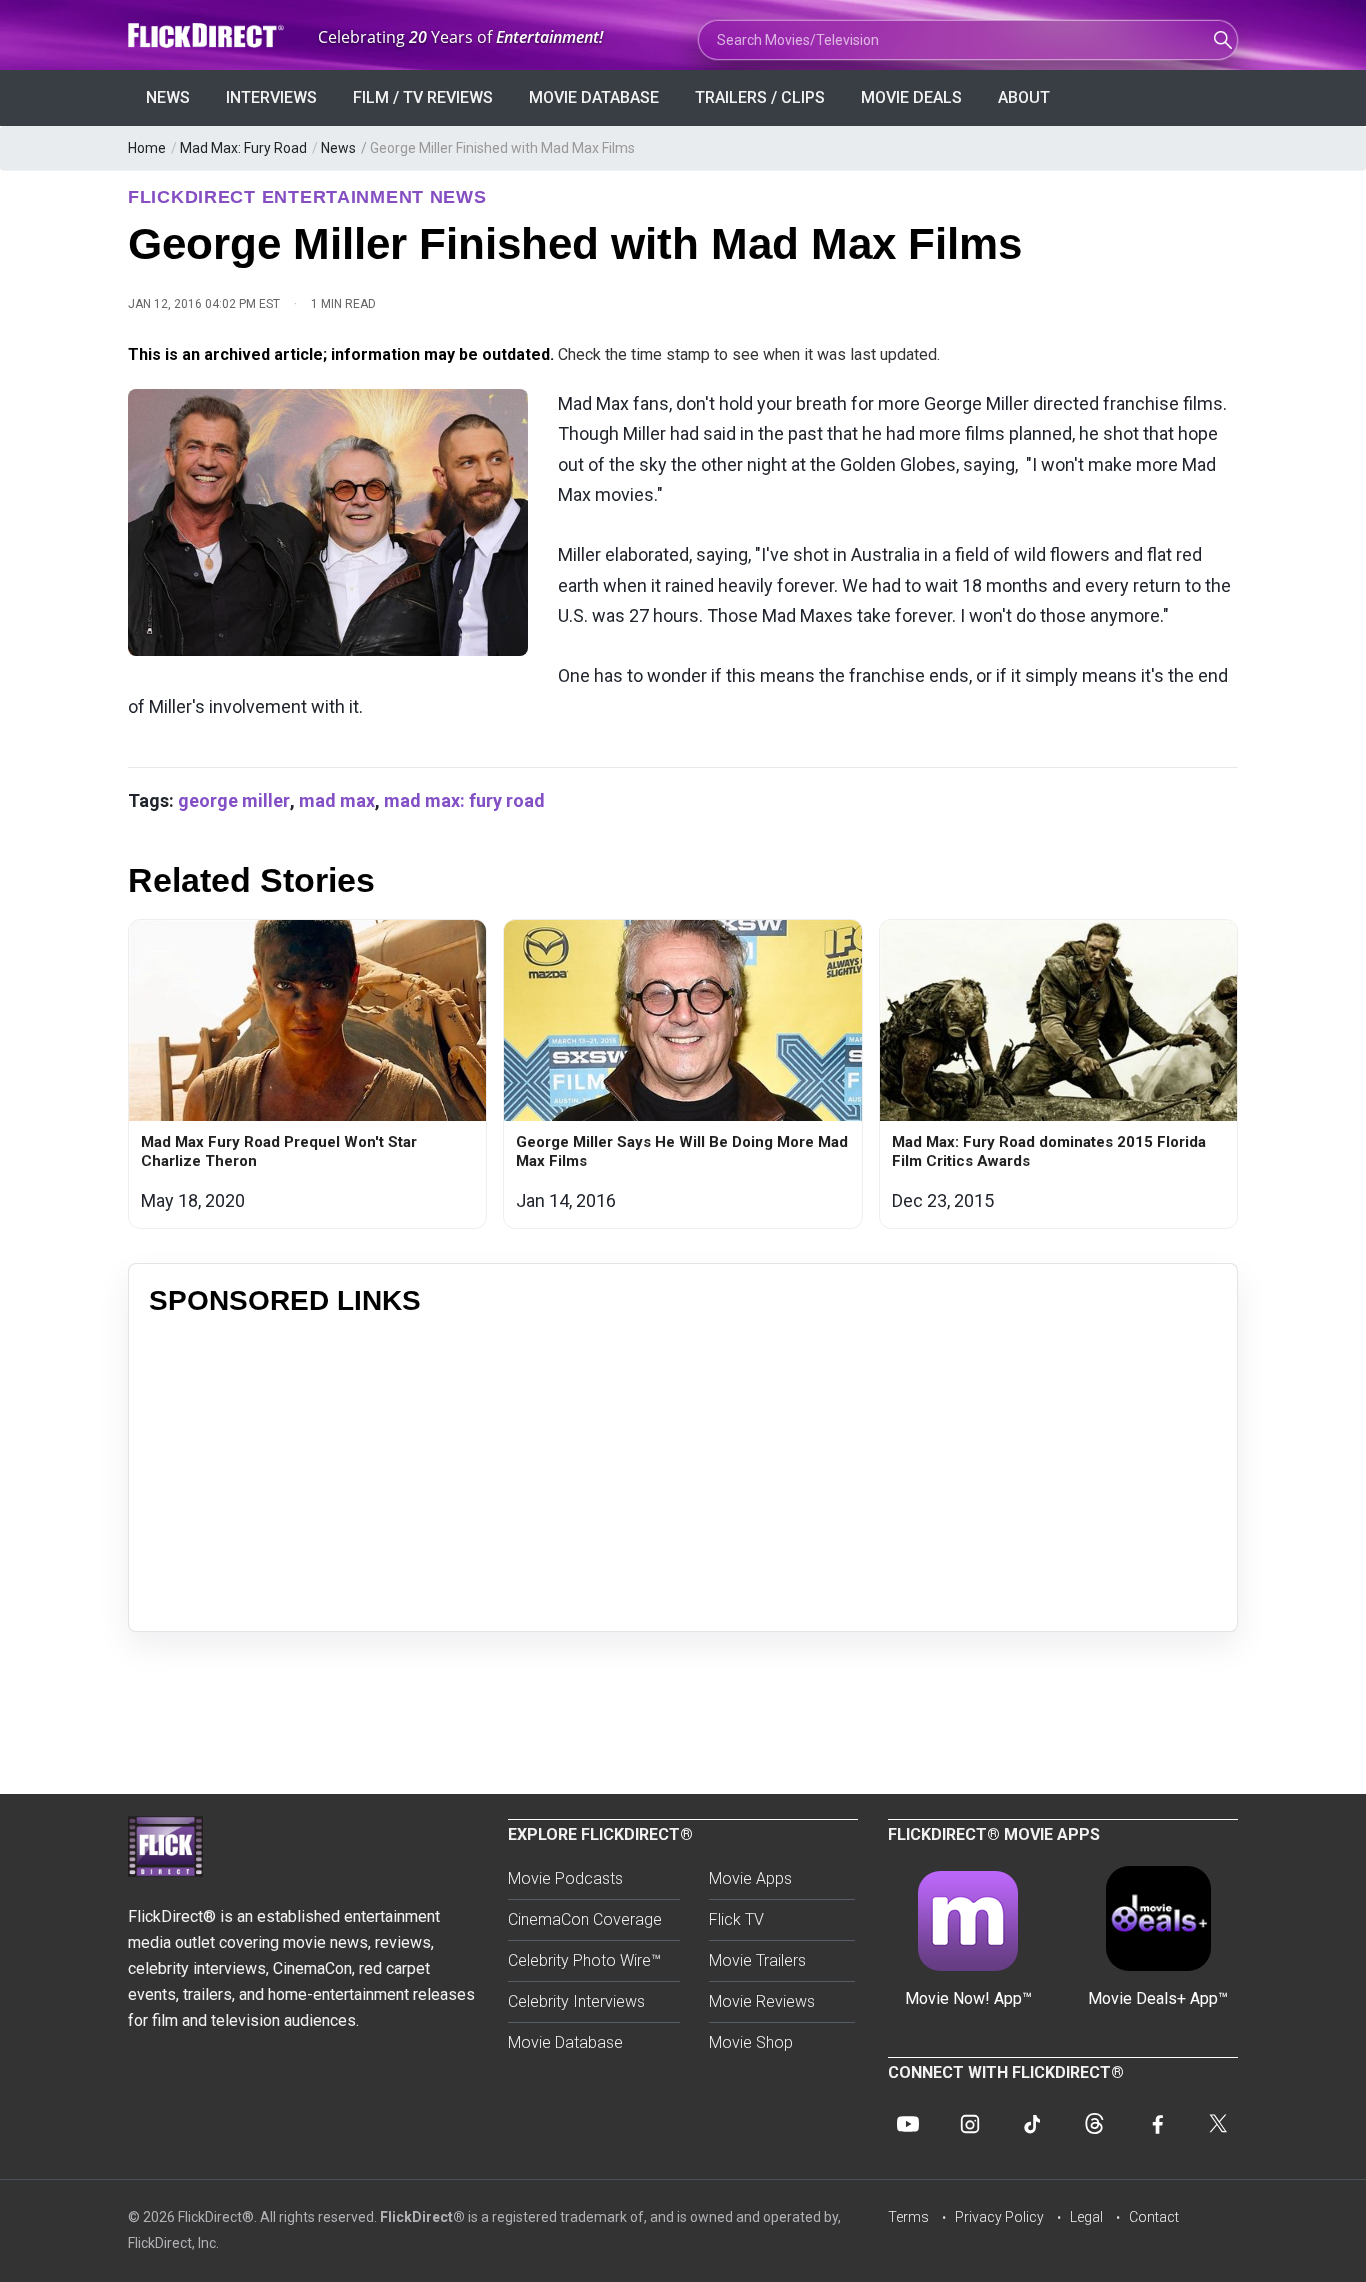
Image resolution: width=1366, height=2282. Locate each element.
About (1024, 97)
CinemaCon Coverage (585, 1919)
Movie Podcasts (565, 1878)
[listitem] (307, 1074)
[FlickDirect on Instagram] (970, 2124)
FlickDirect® (422, 2217)
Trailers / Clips (760, 97)
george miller (234, 800)
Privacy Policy (999, 2217)
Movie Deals (911, 97)
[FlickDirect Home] (208, 35)
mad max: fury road (464, 800)
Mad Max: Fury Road (243, 148)
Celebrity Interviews (576, 2001)
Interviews (271, 97)
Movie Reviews (762, 2001)
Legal (1086, 2217)
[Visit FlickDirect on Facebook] (1156, 2124)
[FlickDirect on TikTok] (1032, 2124)
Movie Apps (750, 1878)
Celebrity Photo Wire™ (584, 1960)
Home (147, 148)
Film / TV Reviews (423, 97)
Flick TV (736, 1919)
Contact (1154, 2217)
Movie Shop (751, 2042)
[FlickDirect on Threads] (1094, 2124)
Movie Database (594, 97)
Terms (908, 2217)
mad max (337, 800)
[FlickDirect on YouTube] (908, 2124)
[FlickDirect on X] (1218, 2124)
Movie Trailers (757, 1960)
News (168, 97)
